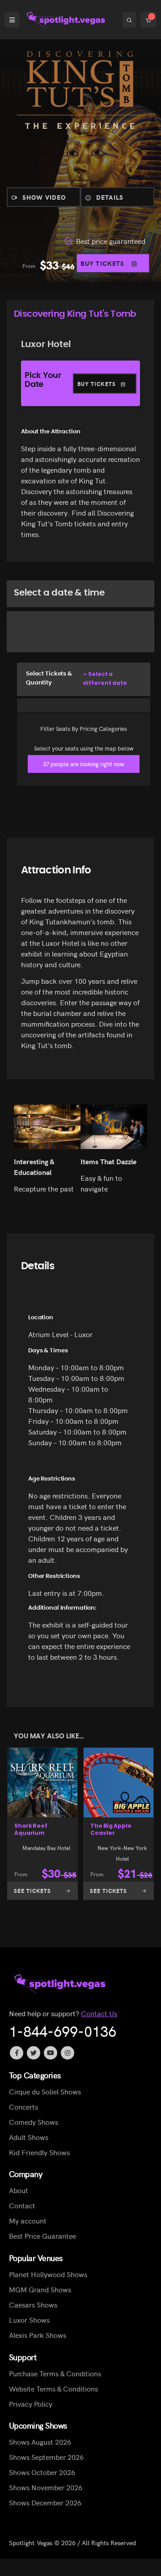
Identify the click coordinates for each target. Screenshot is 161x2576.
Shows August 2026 (40, 2442)
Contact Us (99, 2013)
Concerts (23, 2106)
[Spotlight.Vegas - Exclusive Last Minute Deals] (67, 20)
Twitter (34, 2053)
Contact (22, 2205)
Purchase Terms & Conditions (55, 2373)
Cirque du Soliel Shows (45, 2091)
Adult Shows (29, 2136)
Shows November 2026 (46, 2487)
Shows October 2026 (42, 2472)
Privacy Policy (31, 2403)
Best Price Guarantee (42, 2236)
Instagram (68, 2053)
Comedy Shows (34, 2121)
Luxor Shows (29, 2320)
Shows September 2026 (46, 2457)
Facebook (17, 2053)
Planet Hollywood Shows (48, 2274)
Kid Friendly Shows (39, 2152)
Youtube (51, 2053)
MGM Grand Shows (40, 2289)
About (19, 2190)
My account (28, 2220)
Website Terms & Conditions (53, 2388)
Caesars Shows (33, 2304)
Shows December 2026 (45, 2502)
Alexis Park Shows (38, 2335)
